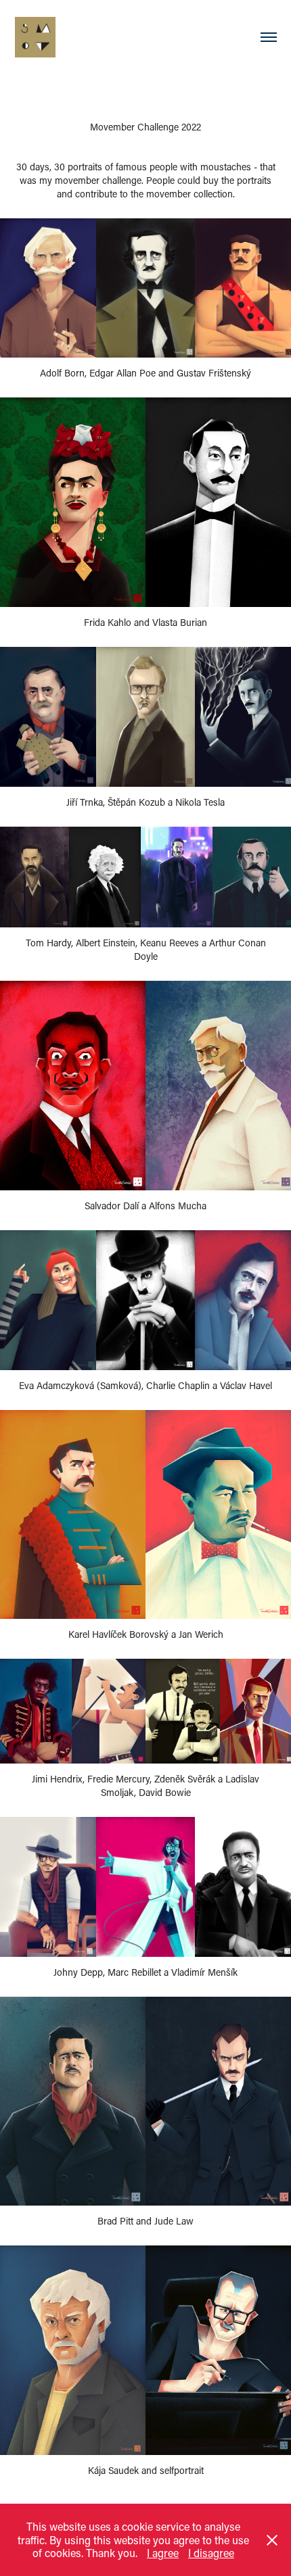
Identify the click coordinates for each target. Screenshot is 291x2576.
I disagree (211, 2553)
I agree (163, 2553)
